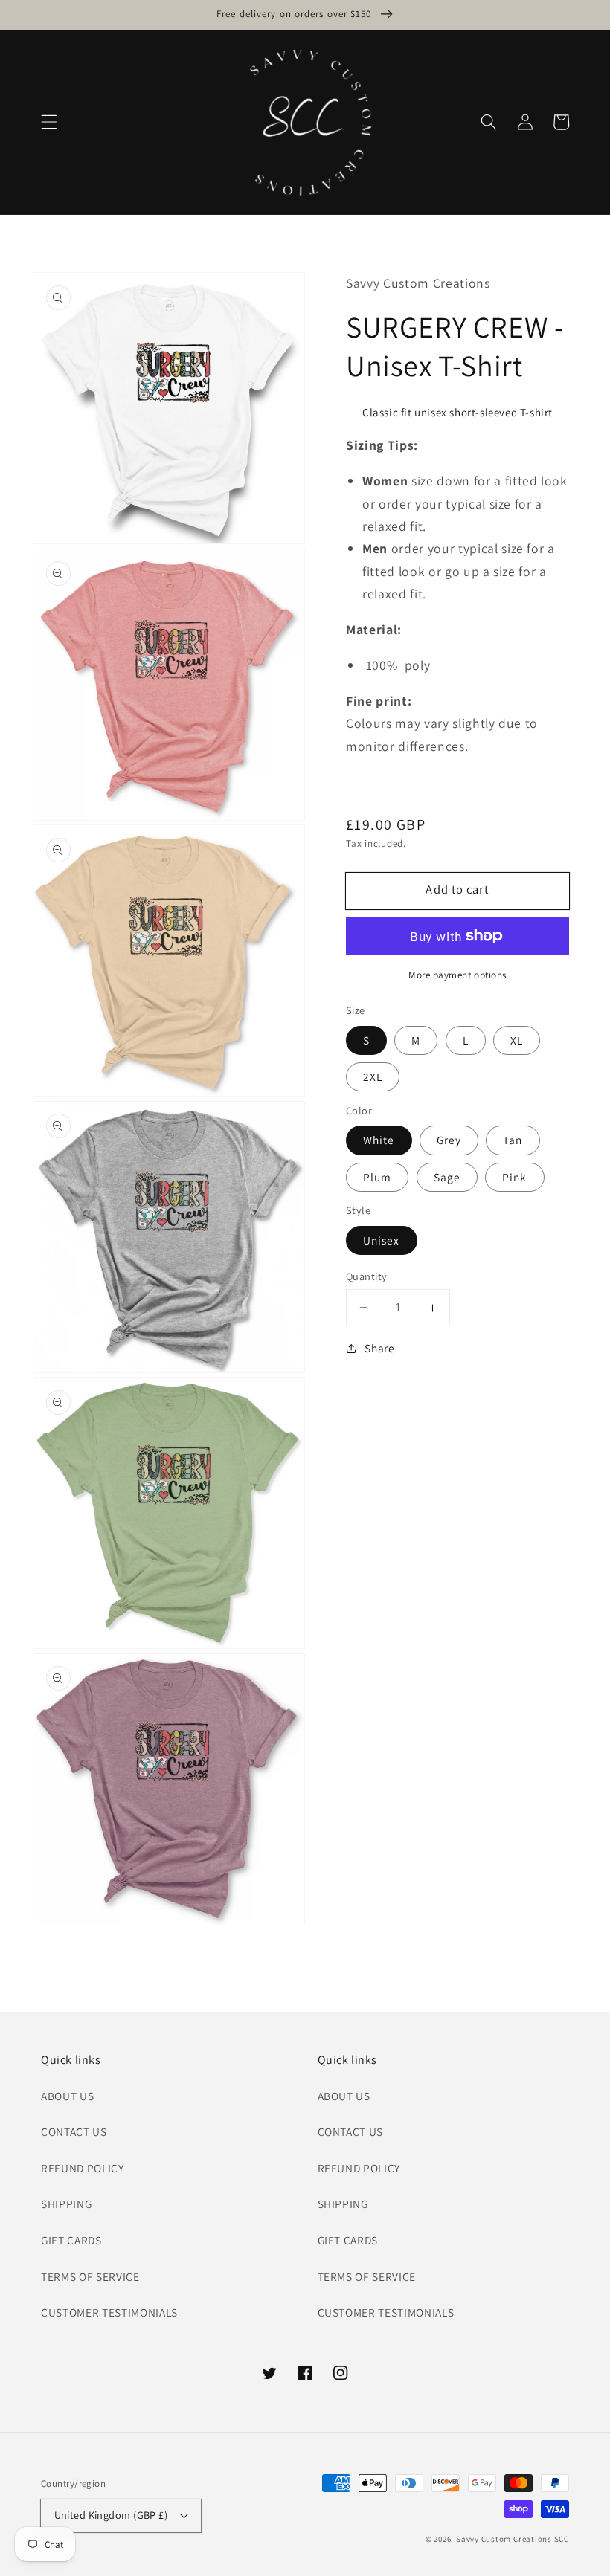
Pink (514, 1177)
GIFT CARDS (71, 2240)
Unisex (382, 1240)
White (379, 1140)
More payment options (457, 975)
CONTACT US (74, 2131)
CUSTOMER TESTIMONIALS (109, 2312)
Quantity (367, 1276)
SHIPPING (66, 2204)
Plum (377, 1177)
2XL (373, 1076)
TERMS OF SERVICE (90, 2276)
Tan (513, 1140)
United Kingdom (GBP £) (111, 2515)
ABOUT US (67, 2096)
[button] (49, 122)
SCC (562, 2539)
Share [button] (379, 1348)
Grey (449, 1140)
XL (517, 1040)
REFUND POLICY (83, 2168)
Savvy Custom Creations (505, 2539)
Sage (447, 1177)
